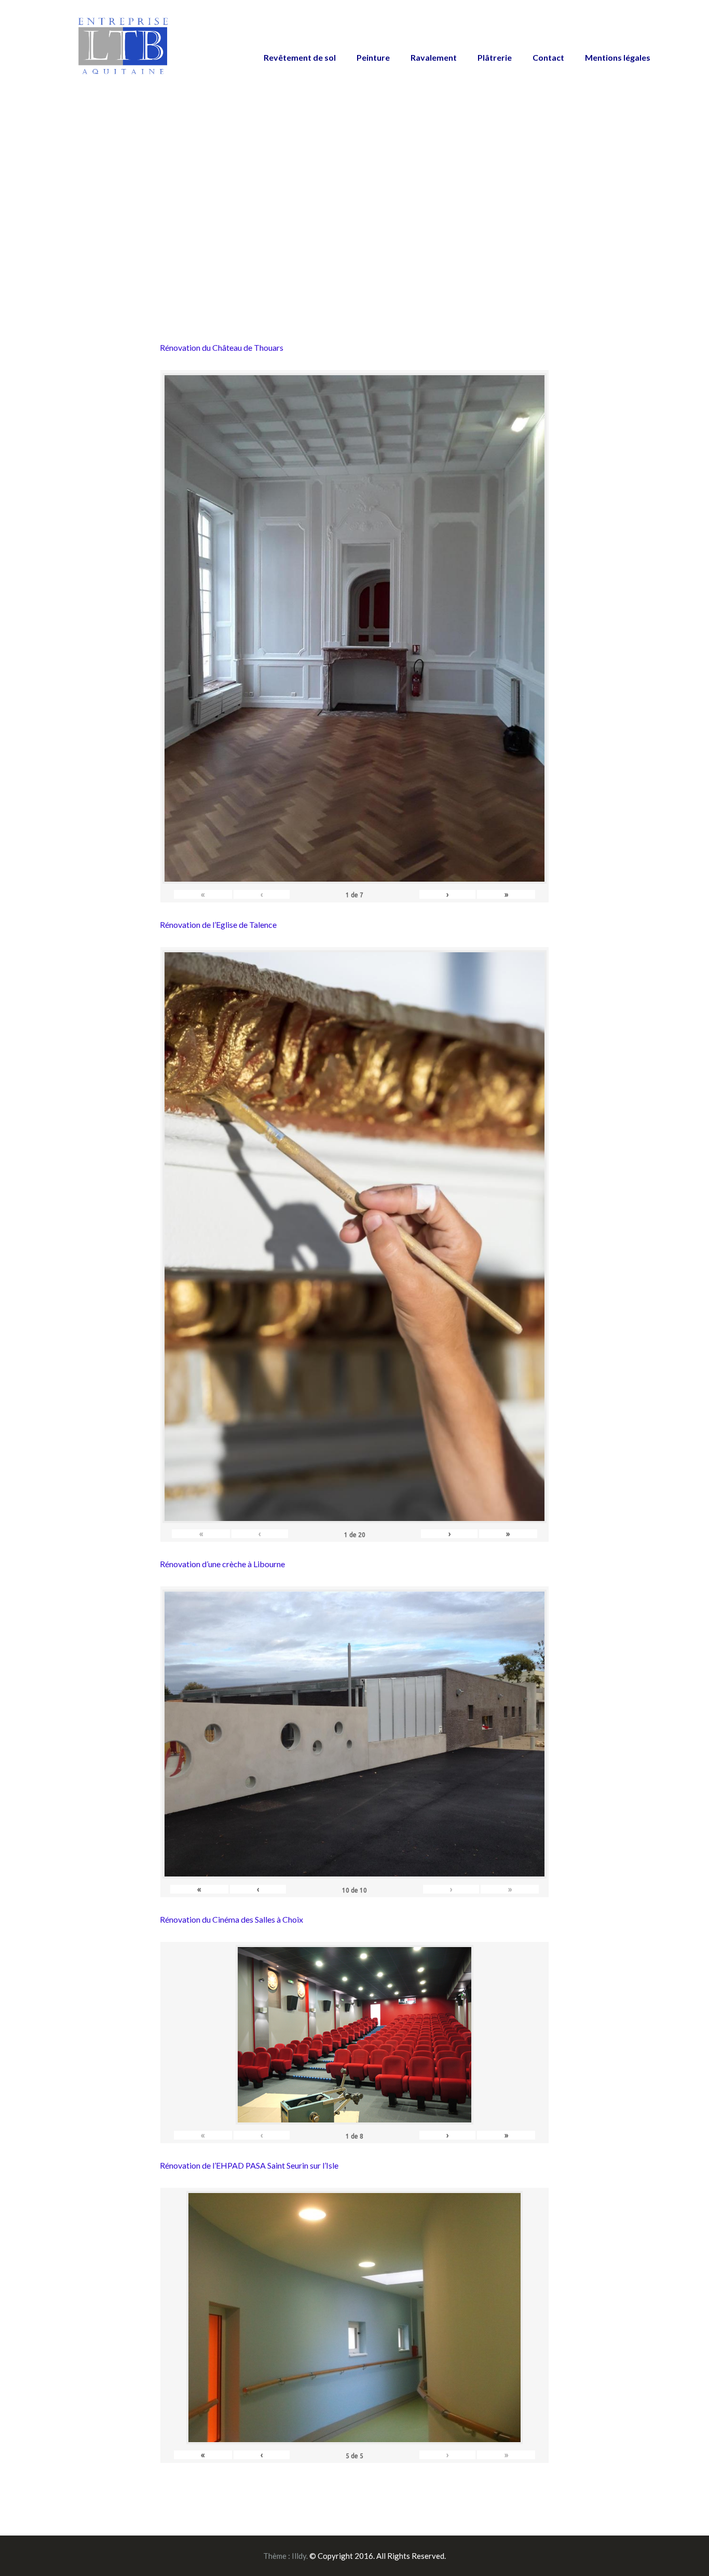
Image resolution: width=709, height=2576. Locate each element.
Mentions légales (618, 57)
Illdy (299, 2556)
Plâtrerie (495, 57)
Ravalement (434, 57)
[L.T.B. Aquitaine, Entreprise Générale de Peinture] (124, 52)
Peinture (373, 57)
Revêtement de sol (300, 57)
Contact (548, 57)
